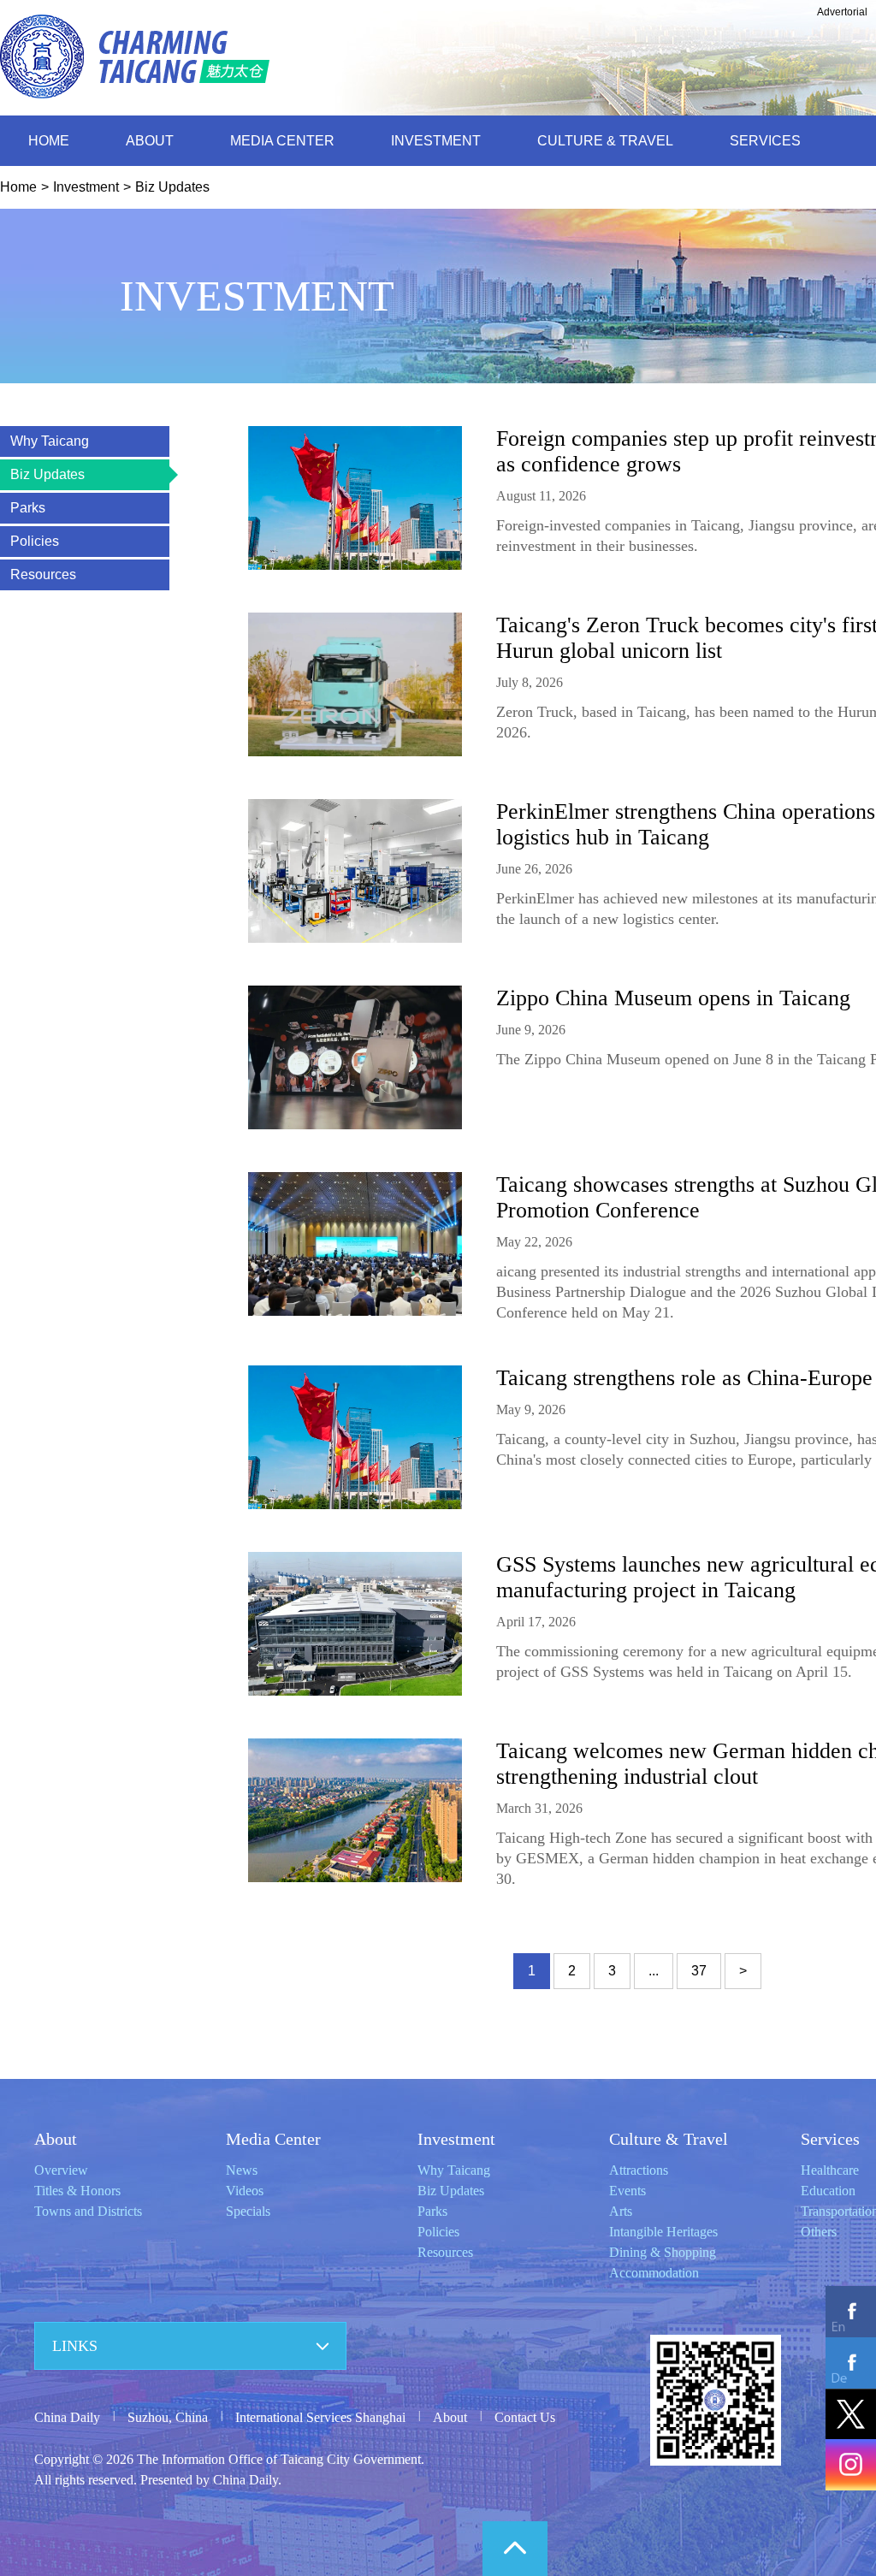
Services (830, 2139)
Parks (432, 2211)
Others (819, 2232)
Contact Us (525, 2417)
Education (828, 2191)
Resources (445, 2252)
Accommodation (654, 2273)
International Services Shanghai (320, 2417)
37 (699, 1971)
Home (18, 187)
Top (515, 2549)
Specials (248, 2211)
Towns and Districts (88, 2211)
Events (627, 2191)
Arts (621, 2211)
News (242, 2170)
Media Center (273, 2139)
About (56, 2139)
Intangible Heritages (663, 2232)
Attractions (639, 2170)
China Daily (67, 2417)
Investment (86, 187)
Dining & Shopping (663, 2252)
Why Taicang (454, 2170)
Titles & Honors (77, 2191)
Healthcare (830, 2170)
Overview (61, 2170)
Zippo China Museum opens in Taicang (673, 998)
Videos (245, 2191)
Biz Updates (172, 187)
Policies (438, 2232)
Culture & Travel (669, 2139)
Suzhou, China (168, 2417)
